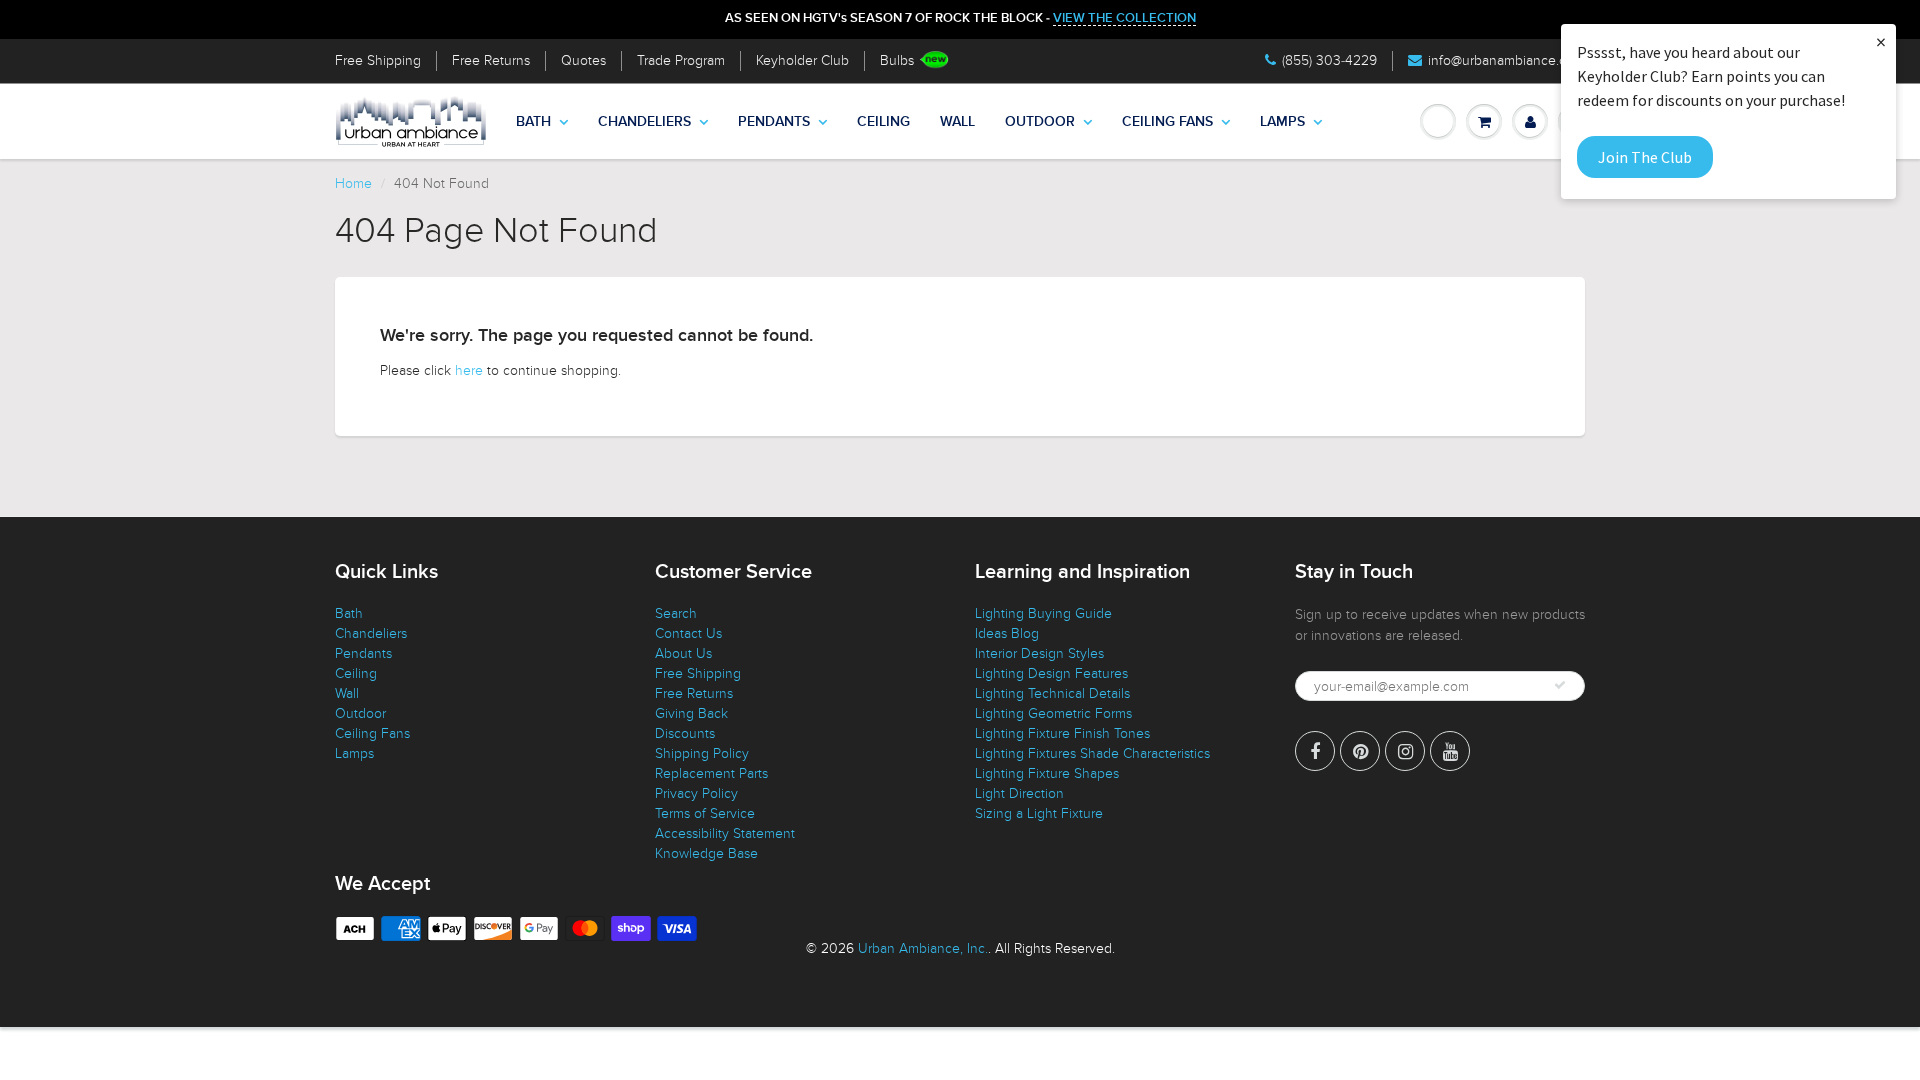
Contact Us (688, 633)
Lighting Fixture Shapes (1047, 773)
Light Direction (1019, 793)
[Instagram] (1405, 751)
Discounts (685, 733)
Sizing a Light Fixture (1039, 813)
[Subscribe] (1560, 685)
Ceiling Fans (1167, 122)
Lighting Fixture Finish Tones (1062, 733)
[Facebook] (1315, 751)
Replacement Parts (711, 773)
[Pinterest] (1360, 751)
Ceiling (883, 122)
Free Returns (491, 60)
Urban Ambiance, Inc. (923, 948)
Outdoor (1040, 122)
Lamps (1282, 122)
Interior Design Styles (1039, 653)
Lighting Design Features (1051, 673)
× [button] (1881, 41)
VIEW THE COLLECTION (1124, 18)
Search (676, 613)
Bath (533, 122)
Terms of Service (705, 813)
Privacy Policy (696, 793)
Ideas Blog (1007, 633)
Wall (957, 122)
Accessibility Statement (725, 833)
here (469, 370)
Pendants (774, 122)
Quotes (583, 60)
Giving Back (691, 713)
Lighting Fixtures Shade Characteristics (1092, 753)
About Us (683, 653)
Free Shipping (378, 60)
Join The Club (1645, 157)
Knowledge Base (706, 853)
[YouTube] (1450, 751)
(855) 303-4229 (1329, 60)
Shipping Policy (702, 753)
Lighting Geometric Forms (1053, 713)
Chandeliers (644, 122)
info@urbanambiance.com (1506, 60)
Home (353, 183)
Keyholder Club (802, 60)
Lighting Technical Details (1052, 693)
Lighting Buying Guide (1043, 613)
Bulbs (897, 60)
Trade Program (681, 60)
